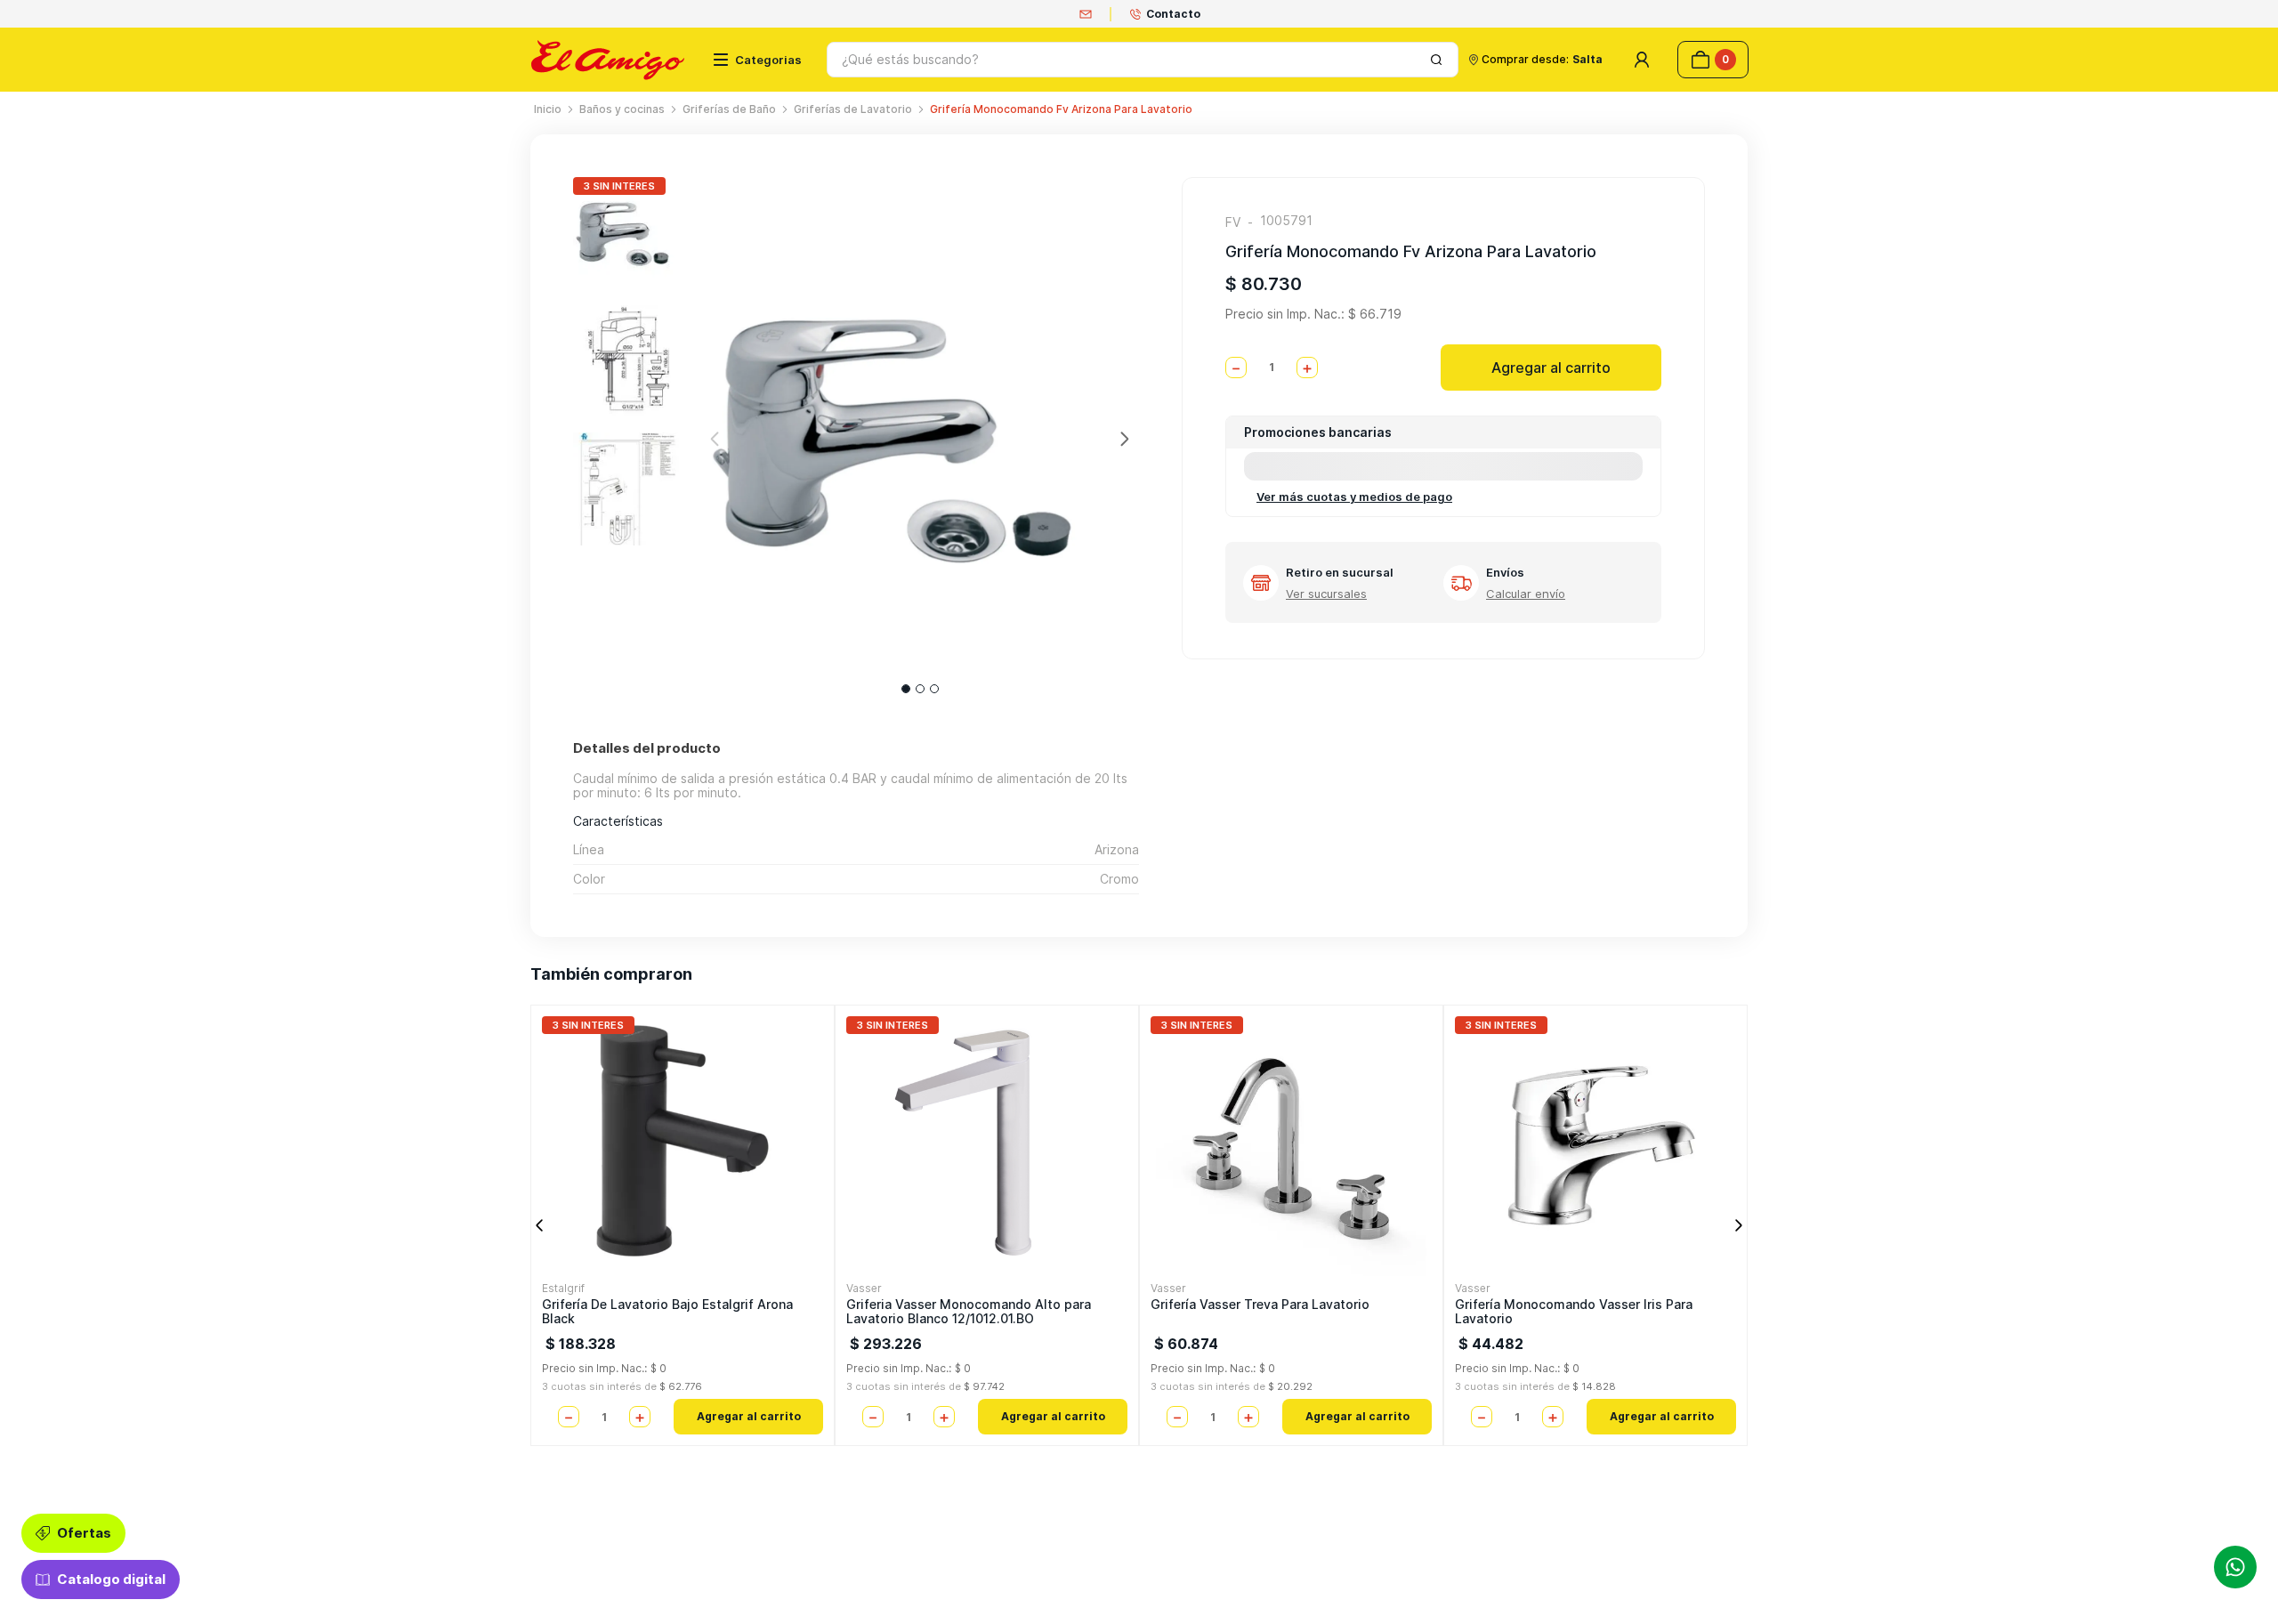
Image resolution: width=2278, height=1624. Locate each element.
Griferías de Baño (729, 109)
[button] (1326, 576)
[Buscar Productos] (1436, 60)
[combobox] (1143, 60)
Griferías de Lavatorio (853, 109)
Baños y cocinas (622, 109)
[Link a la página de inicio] (548, 109)
